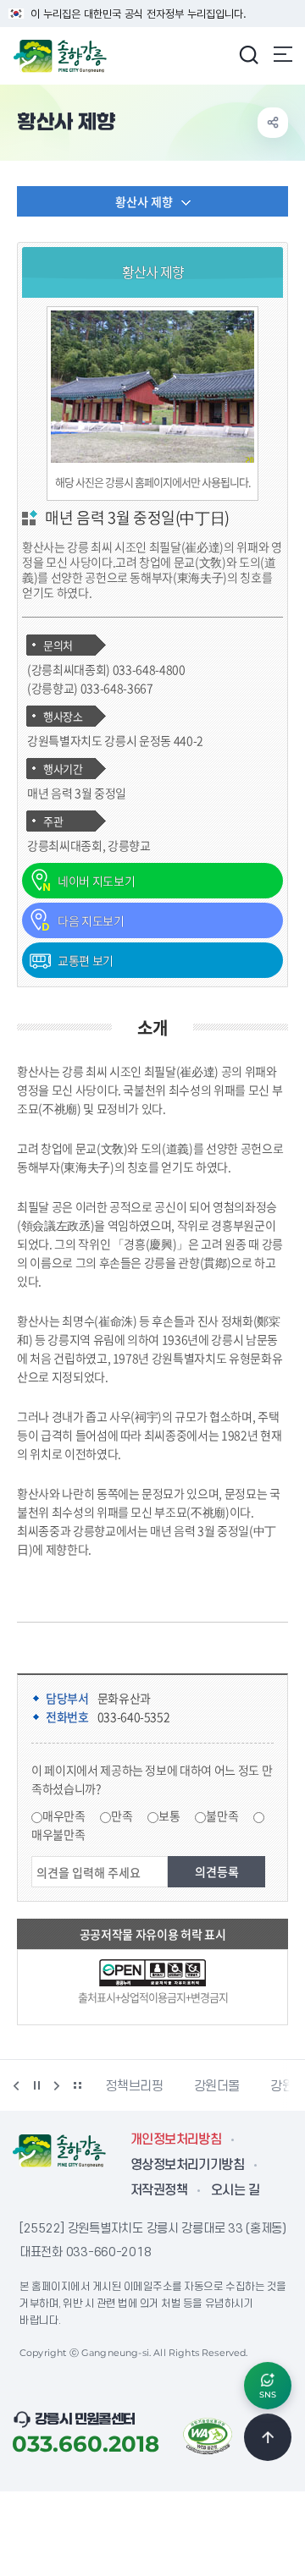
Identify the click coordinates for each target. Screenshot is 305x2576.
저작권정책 (159, 2190)
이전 (16, 2085)
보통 (169, 1815)
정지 (36, 2085)
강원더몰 (217, 2086)
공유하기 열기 (273, 123)
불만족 (222, 1815)
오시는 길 (235, 2190)
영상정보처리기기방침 (187, 2165)
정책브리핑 (134, 2086)
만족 (122, 1815)
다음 (57, 2085)
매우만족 (64, 1815)
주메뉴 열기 (283, 54)
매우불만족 (58, 1834)
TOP (268, 2437)
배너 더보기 (77, 2085)
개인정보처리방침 (176, 2139)
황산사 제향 (144, 201)
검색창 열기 (248, 54)
